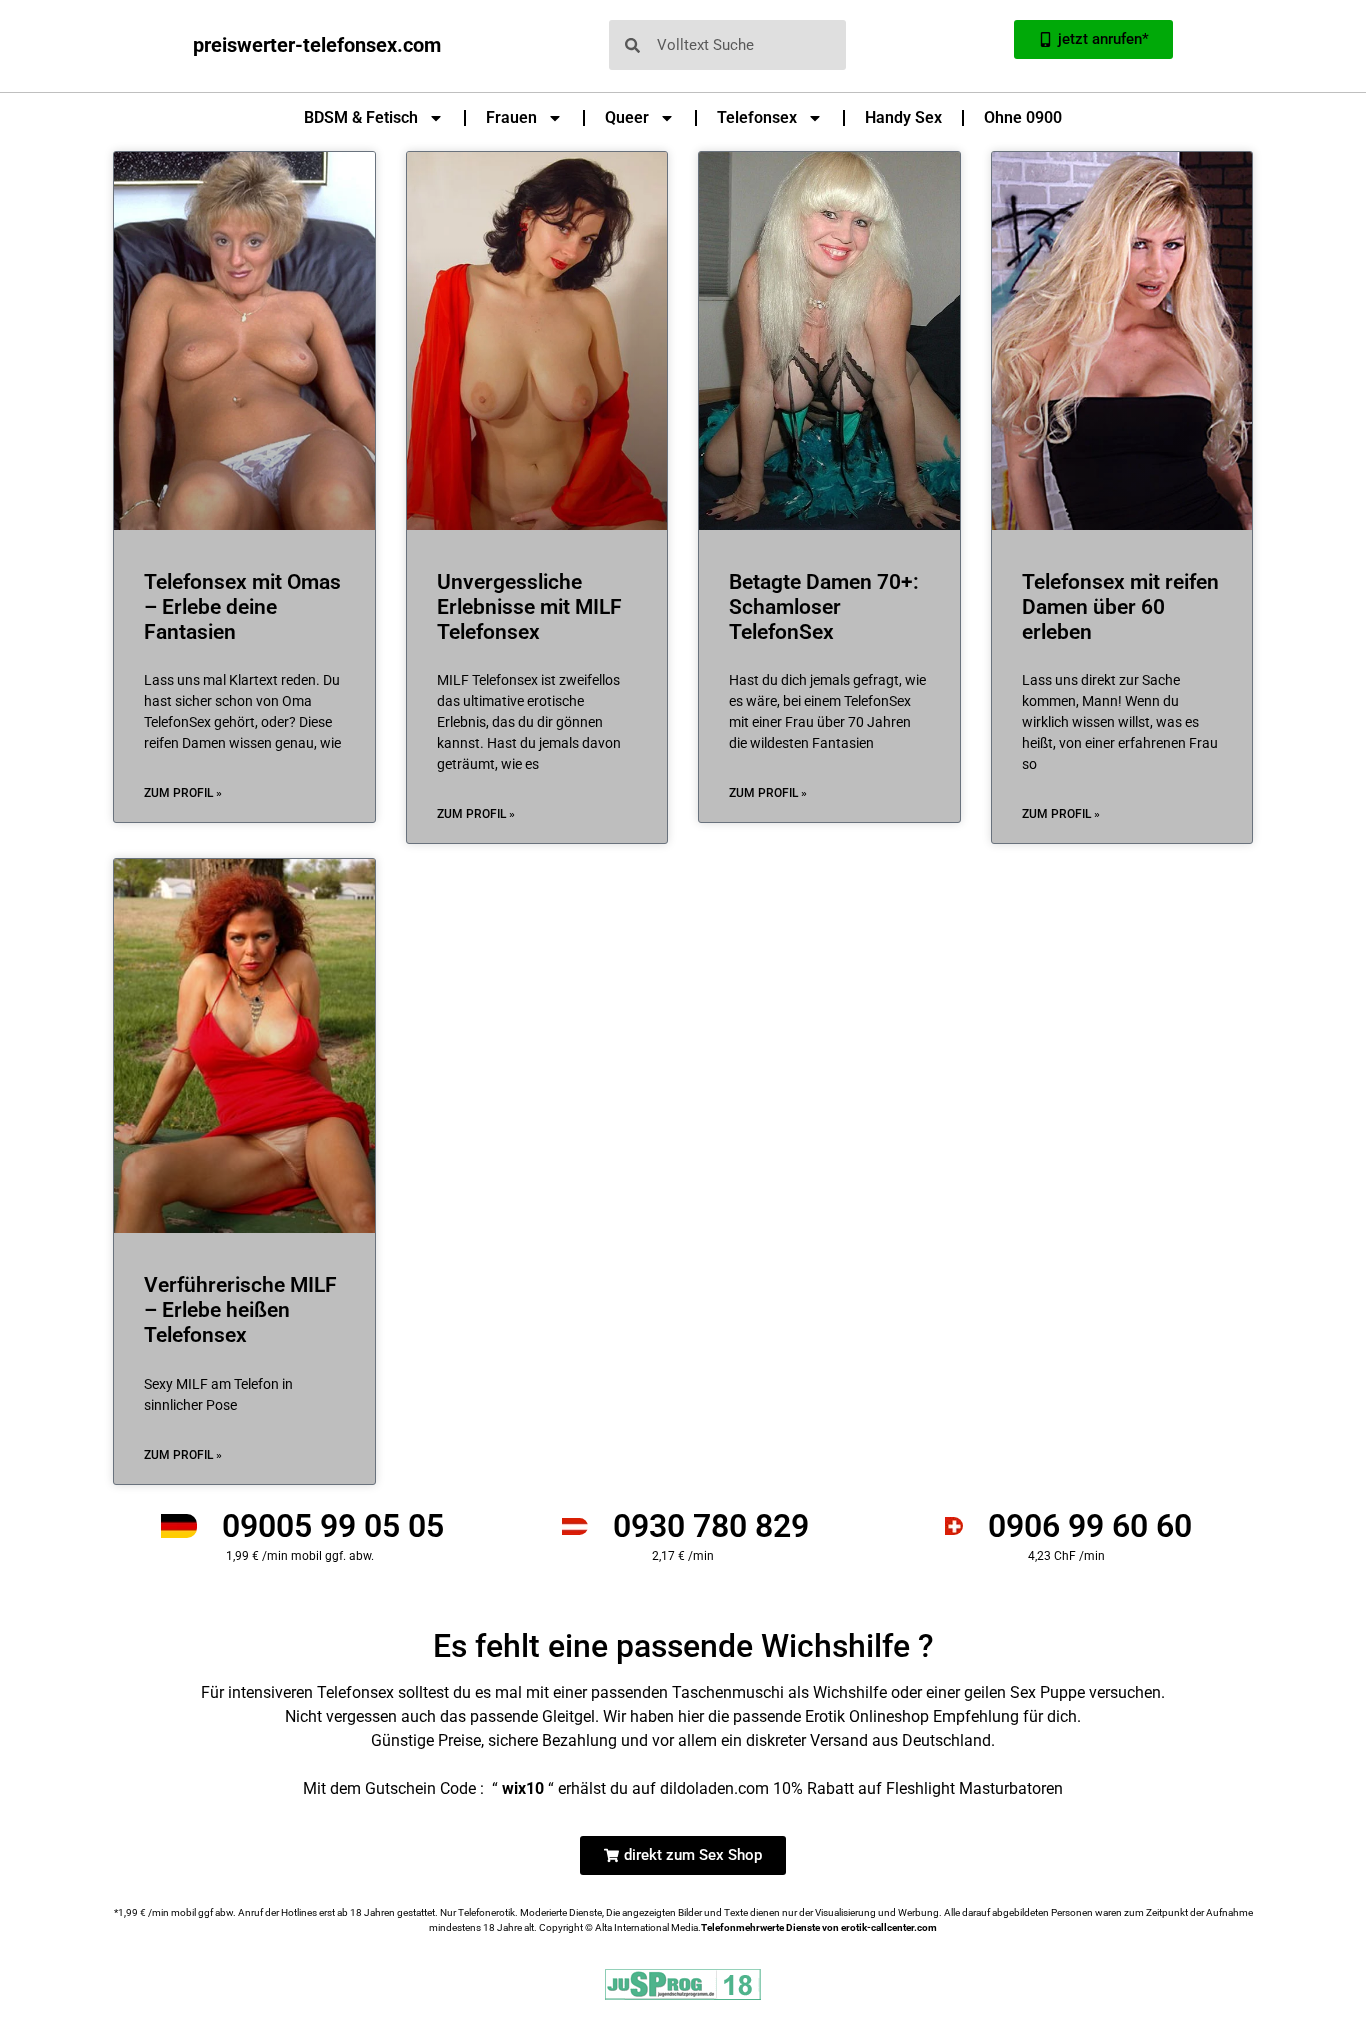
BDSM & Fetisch (361, 117)
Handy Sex (903, 117)
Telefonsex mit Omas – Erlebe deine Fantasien (242, 607)
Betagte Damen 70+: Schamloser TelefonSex (824, 607)
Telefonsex (757, 117)
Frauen (511, 117)
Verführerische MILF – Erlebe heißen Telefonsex (240, 1310)
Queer (627, 117)
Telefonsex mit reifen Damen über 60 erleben (1120, 607)
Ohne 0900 (1023, 117)
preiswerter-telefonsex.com (317, 45)
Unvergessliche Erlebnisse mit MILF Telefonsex (529, 607)
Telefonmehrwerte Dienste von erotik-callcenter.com (819, 1927)
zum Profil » (183, 793)
